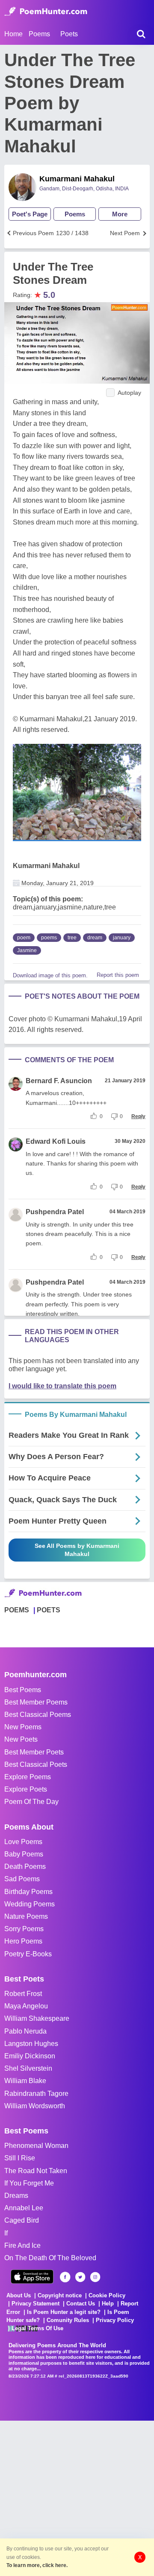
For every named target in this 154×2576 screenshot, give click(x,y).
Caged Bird (22, 2220)
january (122, 938)
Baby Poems (24, 1854)
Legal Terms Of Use (37, 2328)
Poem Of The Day (31, 1802)
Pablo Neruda (25, 2031)
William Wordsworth (35, 2106)
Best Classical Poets (36, 1764)
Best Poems (23, 1690)
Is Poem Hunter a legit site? (64, 2312)
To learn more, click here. (37, 2565)
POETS (49, 1610)
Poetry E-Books (28, 1954)
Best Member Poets (34, 1752)
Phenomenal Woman (36, 2146)
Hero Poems (23, 1941)
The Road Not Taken (36, 2171)
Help (108, 2304)
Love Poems (23, 1842)
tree (72, 938)
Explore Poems (28, 1777)
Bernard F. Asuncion (59, 1081)
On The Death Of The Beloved (50, 2258)
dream (95, 938)
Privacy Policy (115, 2320)
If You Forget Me (29, 2183)
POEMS (17, 1610)
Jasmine (27, 950)
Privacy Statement (36, 2304)
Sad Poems (22, 1879)
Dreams (16, 2196)
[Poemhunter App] (32, 2277)
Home (13, 34)
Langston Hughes (31, 2044)
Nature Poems (26, 1916)
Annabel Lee (24, 2208)
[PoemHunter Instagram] (95, 2277)
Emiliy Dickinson (30, 2056)
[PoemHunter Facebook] (65, 2277)
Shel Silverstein (28, 2068)
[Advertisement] (77, 2497)
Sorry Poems (24, 1929)
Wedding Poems (30, 1904)
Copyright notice (60, 2295)
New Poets (21, 1739)
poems (49, 938)
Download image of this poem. (50, 975)
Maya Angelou (26, 2006)
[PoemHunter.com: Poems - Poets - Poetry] (46, 12)
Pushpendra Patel (55, 1212)
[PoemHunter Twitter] (80, 2277)
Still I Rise (20, 2158)
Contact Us (81, 2304)
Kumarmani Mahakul (77, 179)
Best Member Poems (36, 1702)
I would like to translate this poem (62, 1386)
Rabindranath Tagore (36, 2094)
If (6, 2233)
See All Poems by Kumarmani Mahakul (77, 1550)
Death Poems (25, 1866)
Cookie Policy (107, 2295)
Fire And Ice (22, 2245)
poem (24, 938)
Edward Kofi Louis (56, 1141)
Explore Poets (26, 1789)
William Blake (25, 2081)
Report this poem (118, 975)
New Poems (23, 1727)
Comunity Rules (68, 2320)
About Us (19, 2295)
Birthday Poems (28, 1892)
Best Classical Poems (38, 1715)
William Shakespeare (37, 2018)
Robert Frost (23, 1994)
